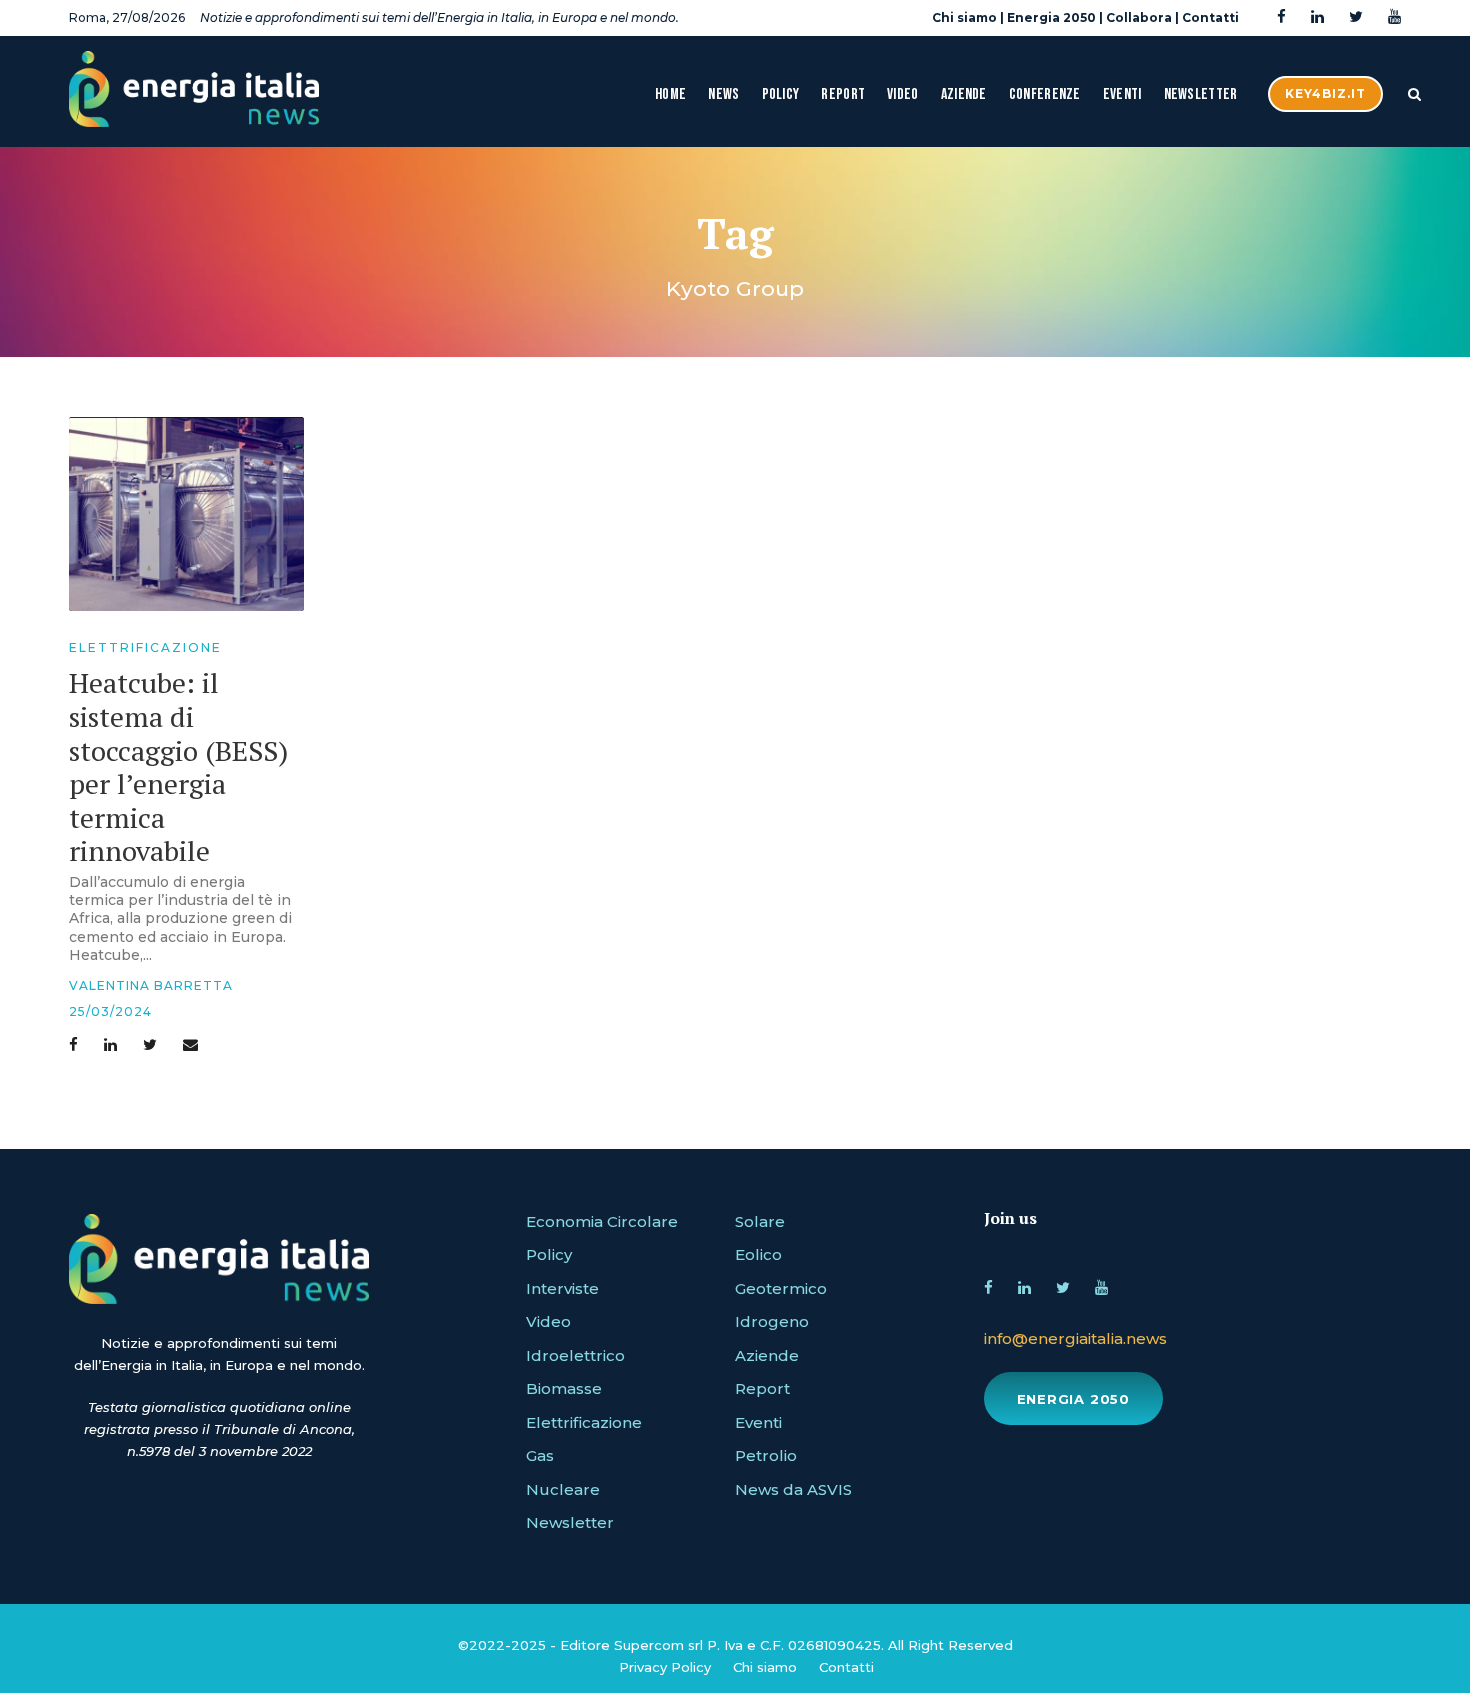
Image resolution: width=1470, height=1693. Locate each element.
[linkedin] (1317, 17)
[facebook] (1281, 17)
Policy (781, 94)
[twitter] (1356, 17)
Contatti (1210, 17)
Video (903, 94)
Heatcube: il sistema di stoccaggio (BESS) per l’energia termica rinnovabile (178, 766)
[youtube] (1394, 17)
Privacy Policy (665, 1667)
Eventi (1122, 94)
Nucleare (563, 1489)
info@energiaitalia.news (1075, 1338)
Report (843, 94)
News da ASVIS (793, 1489)
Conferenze (1045, 94)
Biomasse (564, 1388)
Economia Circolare (602, 1221)
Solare (760, 1221)
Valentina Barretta (151, 985)
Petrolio (766, 1455)
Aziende (964, 94)
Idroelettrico (575, 1355)
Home (670, 94)
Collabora (1139, 17)
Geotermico (781, 1288)
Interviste (562, 1288)
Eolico (758, 1254)
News (723, 94)
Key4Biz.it (1325, 93)
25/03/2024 (110, 1011)
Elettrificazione (145, 647)
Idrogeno (772, 1321)
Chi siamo (964, 17)
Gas (540, 1455)
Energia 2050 (1051, 17)
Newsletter (1201, 94)
